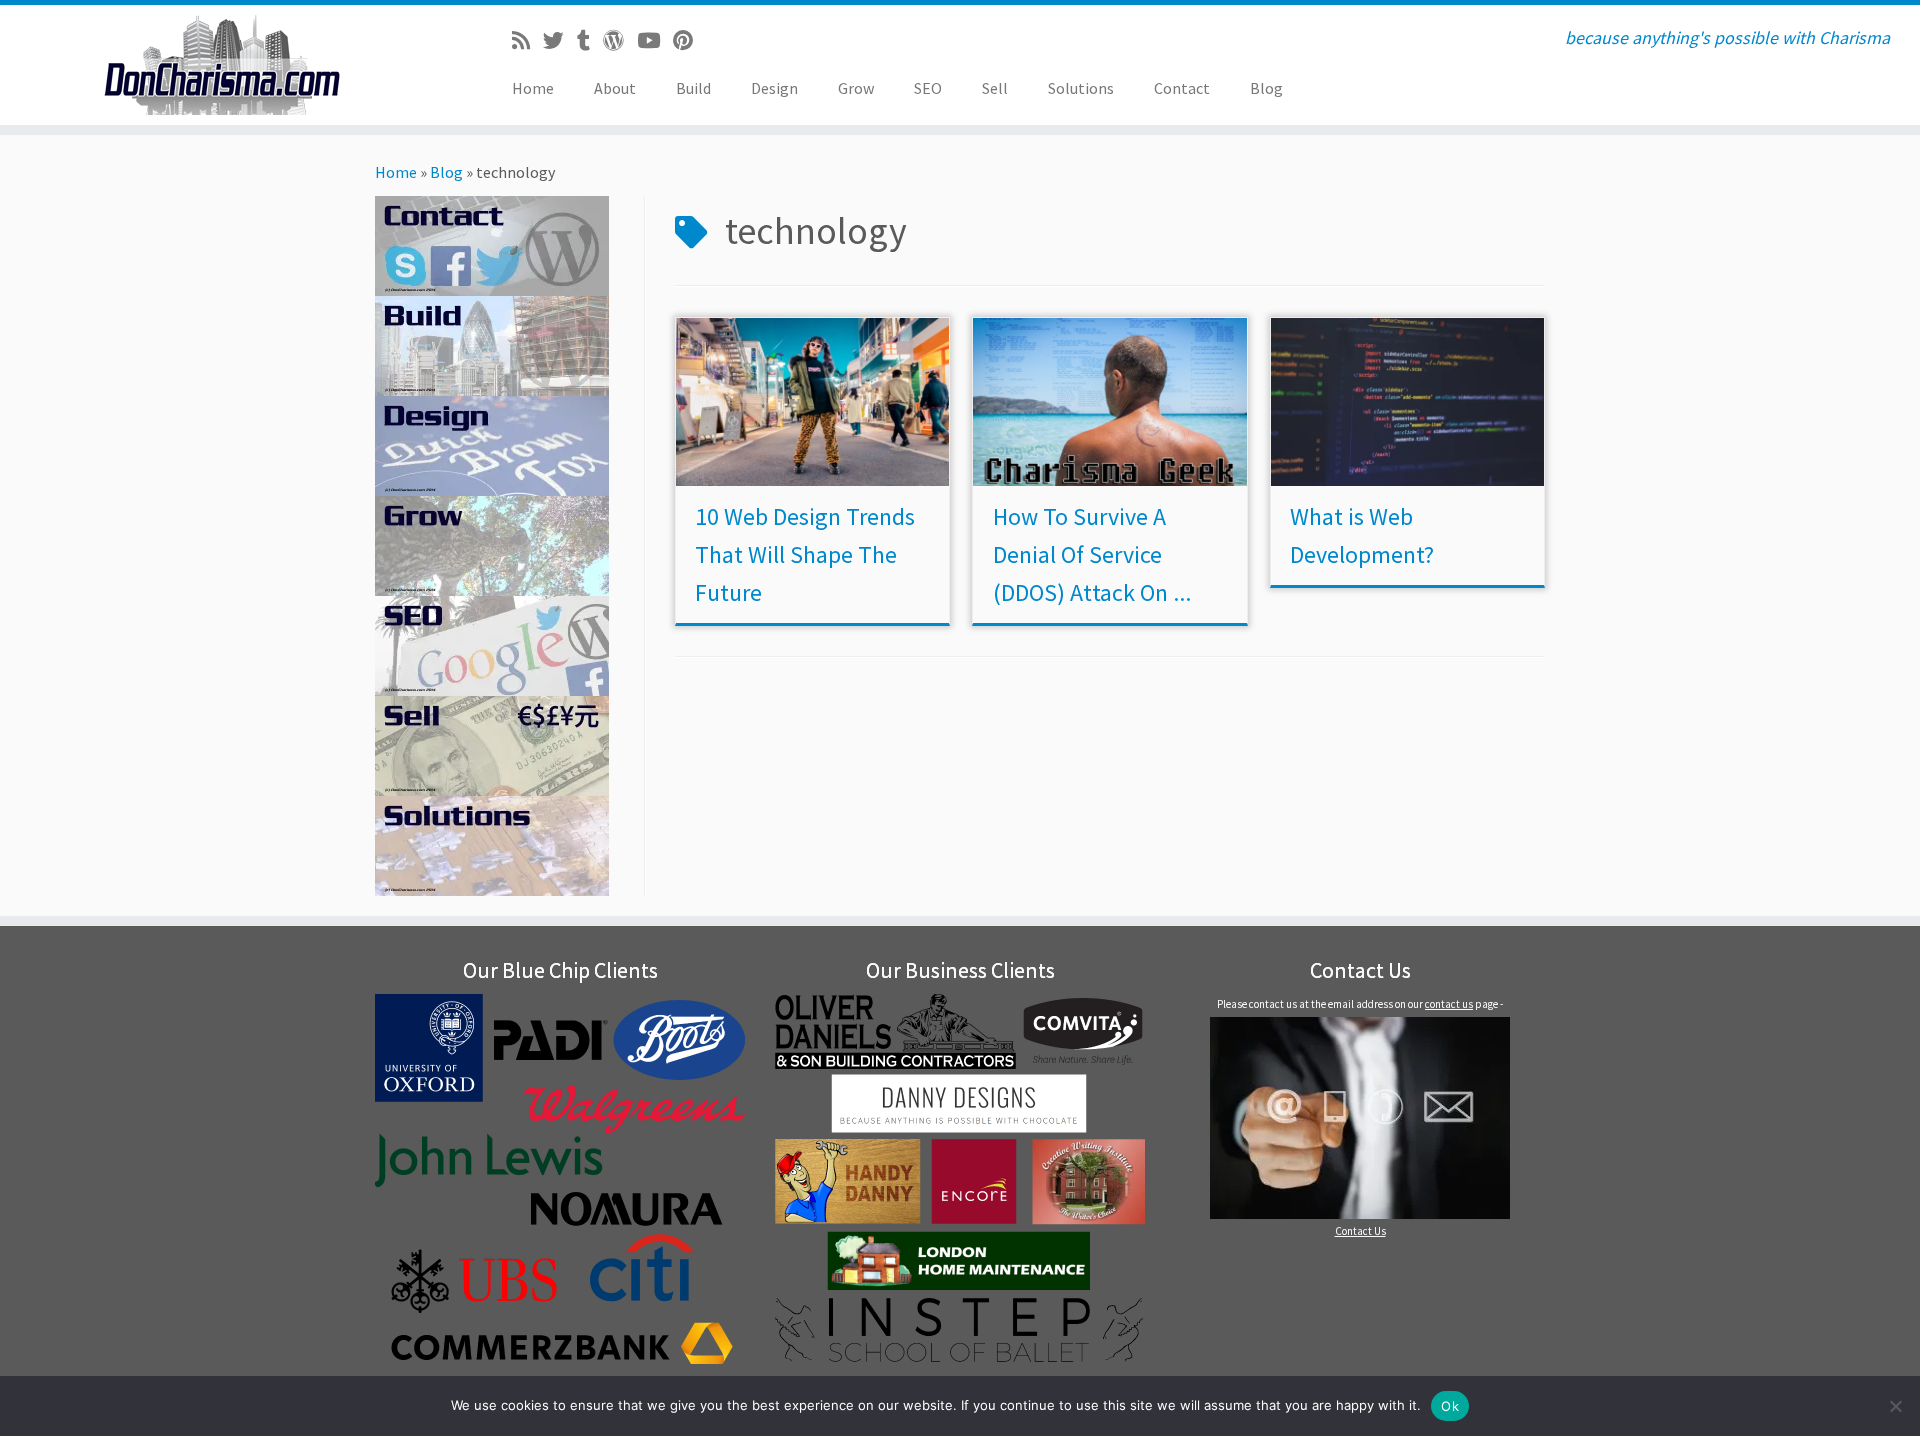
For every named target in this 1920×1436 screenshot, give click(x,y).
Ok (1450, 1406)
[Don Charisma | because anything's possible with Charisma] (221, 65)
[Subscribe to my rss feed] (527, 41)
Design (774, 88)
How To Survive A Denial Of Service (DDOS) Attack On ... (1092, 554)
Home (533, 88)
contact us (1449, 1004)
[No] (1895, 1406)
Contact (1182, 88)
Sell (995, 88)
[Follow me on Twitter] (560, 41)
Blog (1266, 88)
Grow (856, 88)
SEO (928, 88)
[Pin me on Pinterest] (689, 41)
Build (693, 88)
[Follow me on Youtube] (655, 41)
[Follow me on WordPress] (620, 41)
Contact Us (1360, 1231)
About (615, 88)
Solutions (1081, 88)
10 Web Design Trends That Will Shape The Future (805, 554)
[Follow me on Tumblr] (590, 41)
